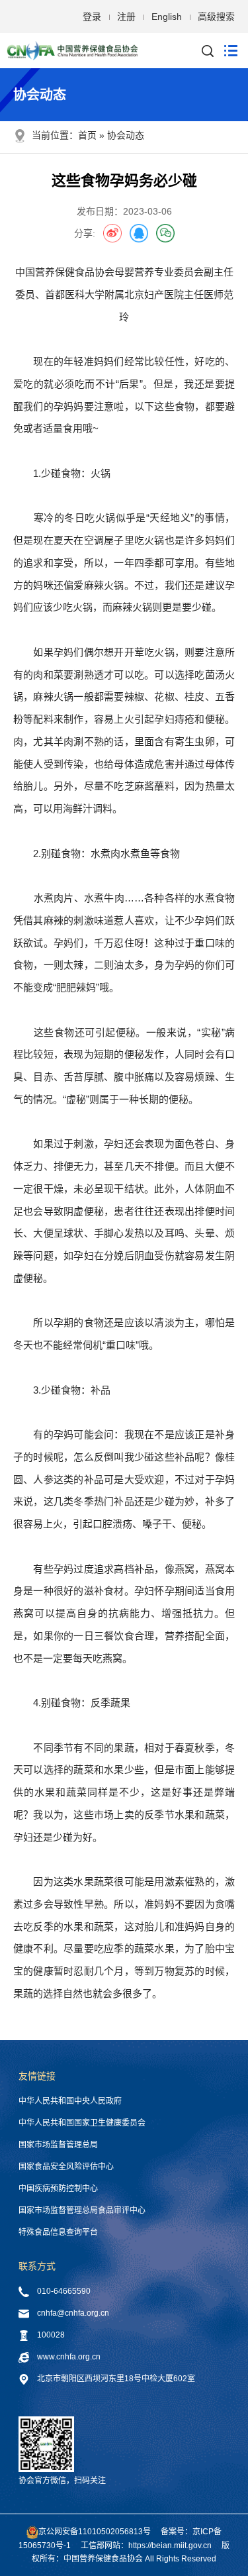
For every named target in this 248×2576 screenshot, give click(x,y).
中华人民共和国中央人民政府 (70, 2101)
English (167, 17)
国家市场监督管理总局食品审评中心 (82, 2210)
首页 (87, 135)
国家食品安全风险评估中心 (66, 2167)
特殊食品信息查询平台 (58, 2232)
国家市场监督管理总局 (58, 2145)
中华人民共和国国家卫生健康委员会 (82, 2123)
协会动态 (126, 135)
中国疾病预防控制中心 (58, 2189)
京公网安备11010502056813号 (95, 2532)
